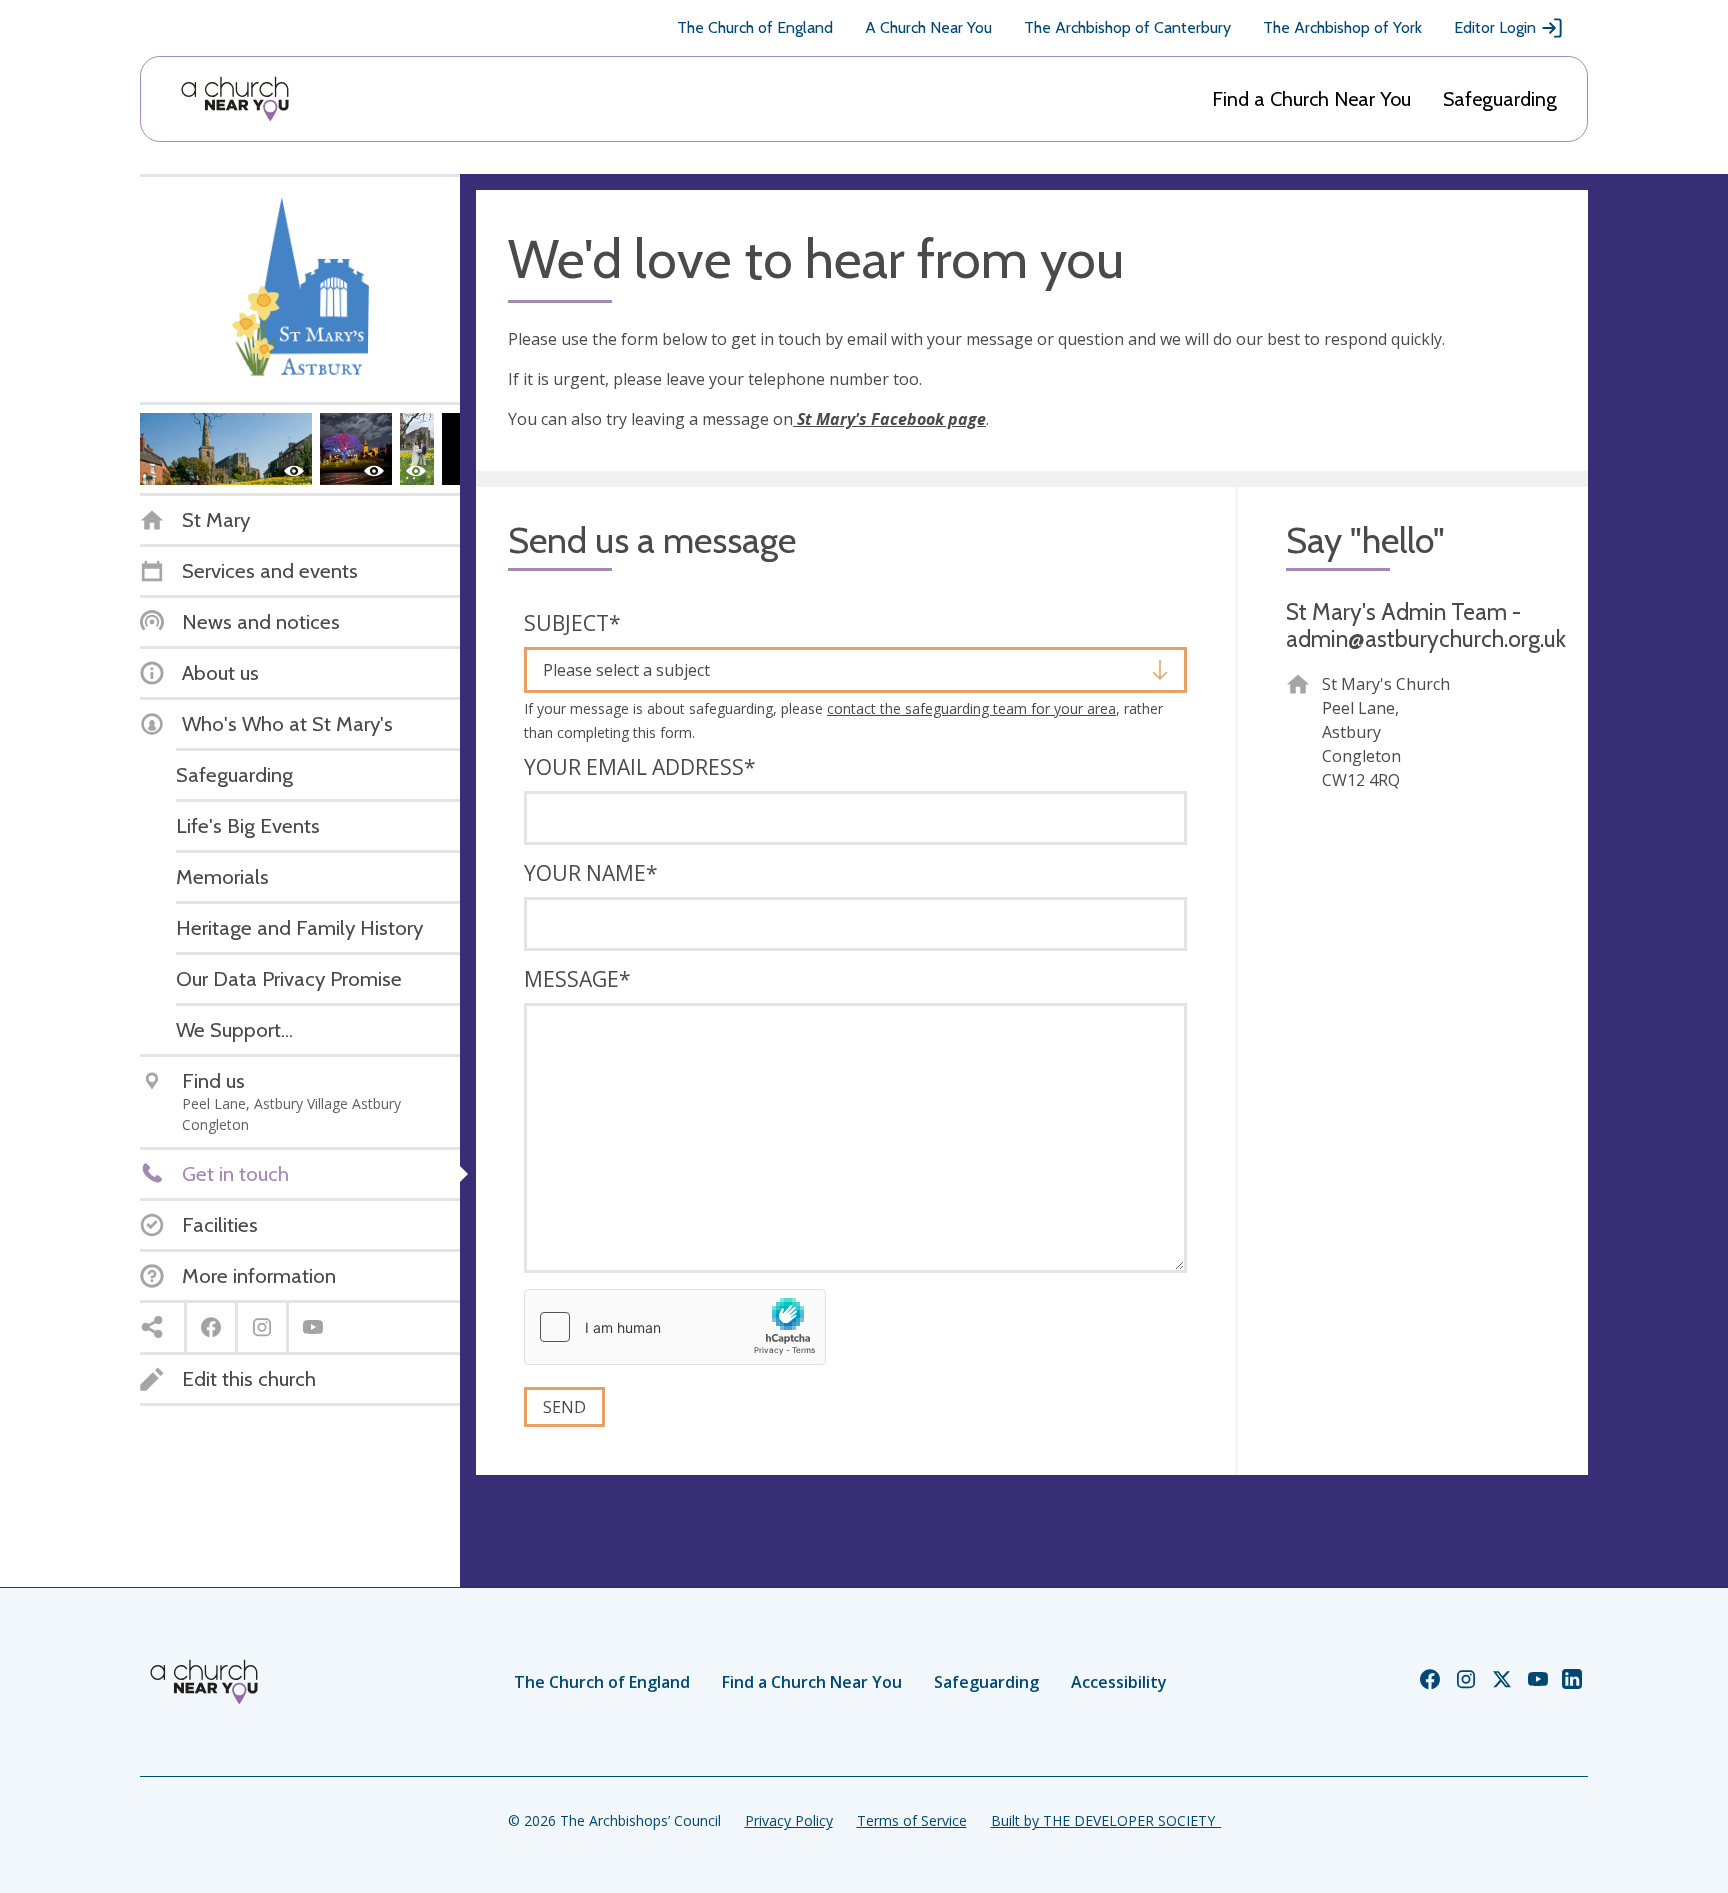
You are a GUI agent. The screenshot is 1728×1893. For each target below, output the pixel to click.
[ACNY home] (235, 99)
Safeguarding (1500, 99)
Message (577, 979)
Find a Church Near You (1311, 99)
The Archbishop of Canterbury (1127, 27)
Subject (572, 623)
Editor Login (1495, 27)
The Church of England (755, 27)
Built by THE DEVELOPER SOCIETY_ (1106, 1820)
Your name (591, 873)
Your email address (640, 767)
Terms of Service (912, 1820)
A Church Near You (928, 27)
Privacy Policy (789, 1820)
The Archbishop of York (1342, 27)
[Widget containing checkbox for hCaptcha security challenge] (675, 1327)
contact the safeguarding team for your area (971, 708)
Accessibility (1119, 1682)
